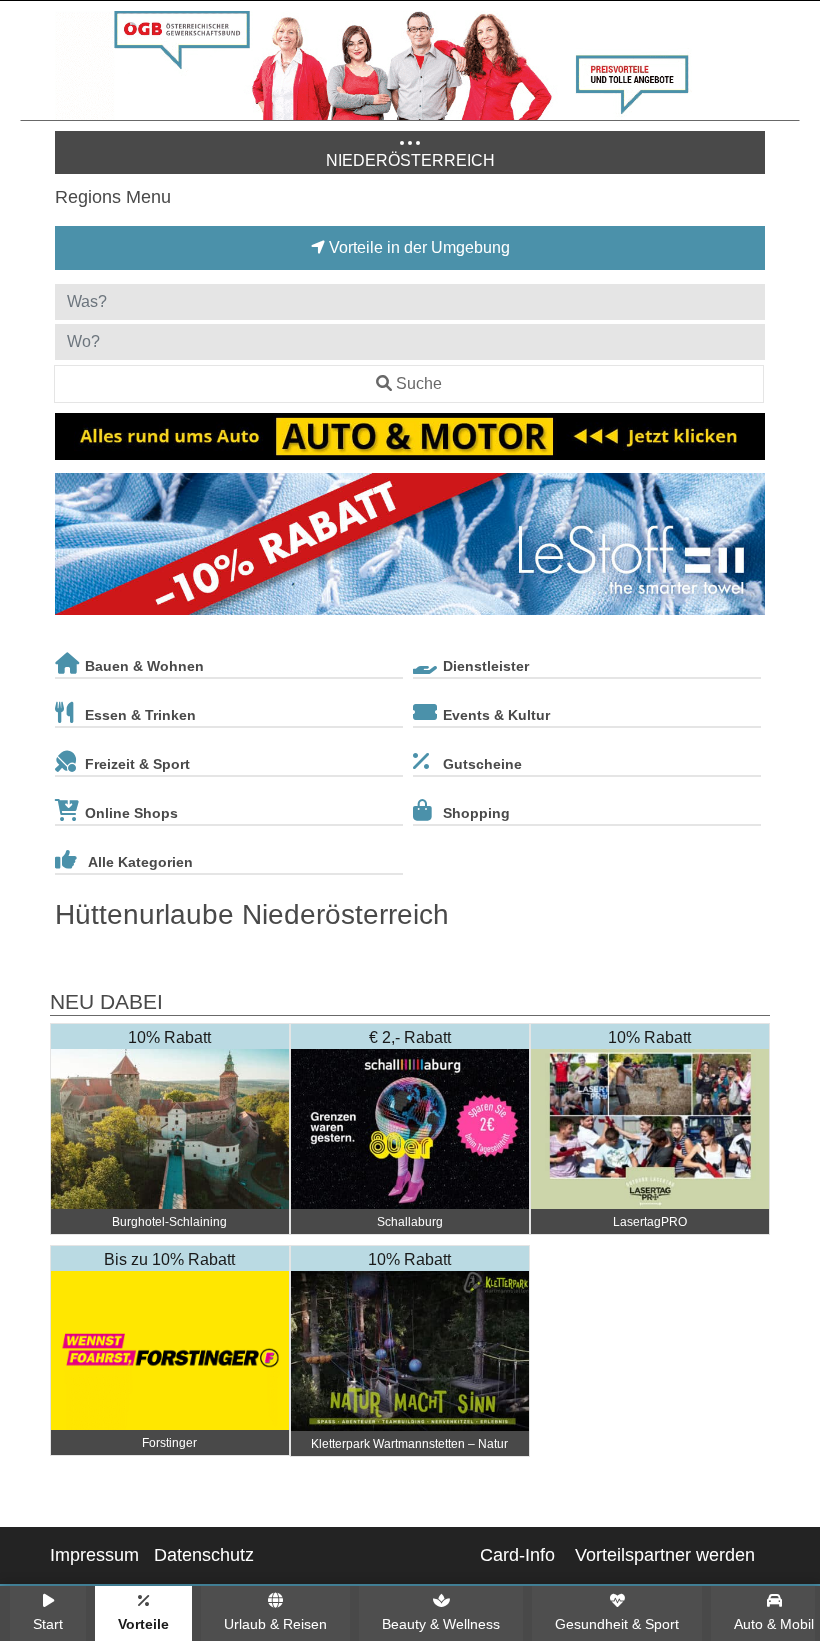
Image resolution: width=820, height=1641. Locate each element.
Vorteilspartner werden (665, 1555)
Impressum (94, 1555)
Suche (419, 383)
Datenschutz (204, 1555)
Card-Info (517, 1555)
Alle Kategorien (140, 862)
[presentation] (74, 548)
